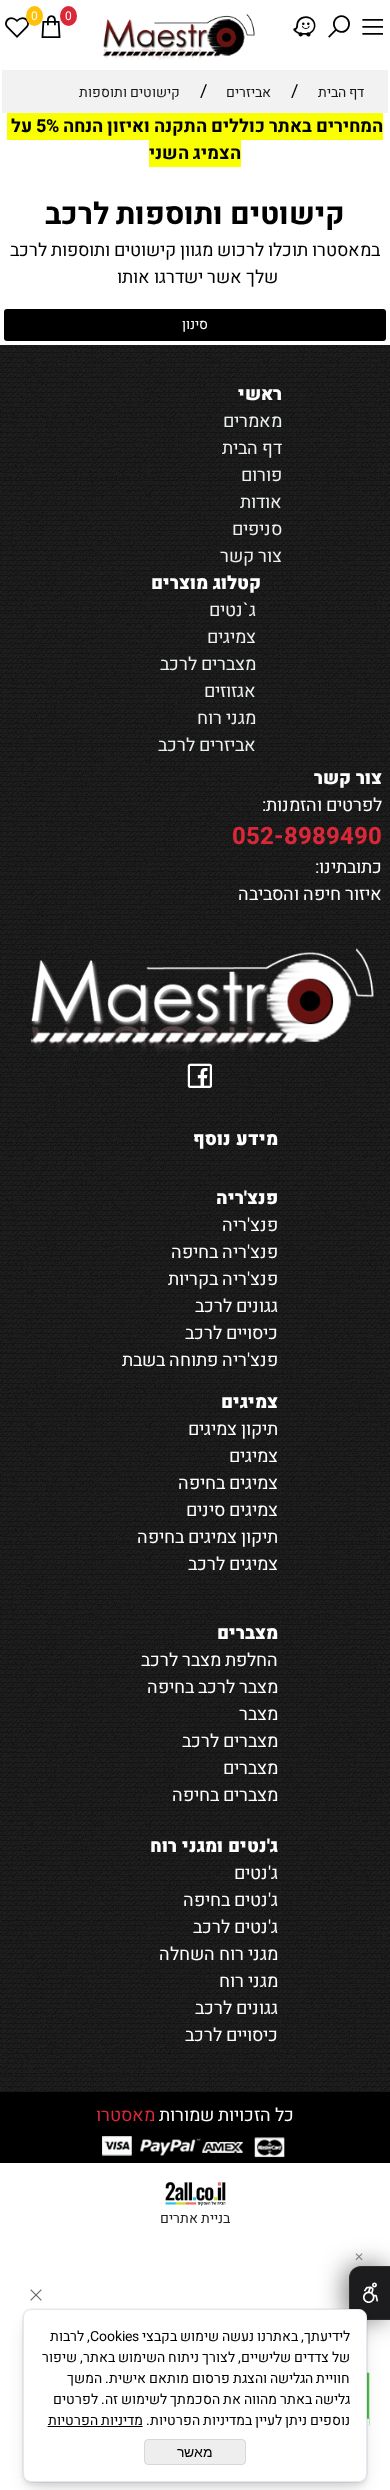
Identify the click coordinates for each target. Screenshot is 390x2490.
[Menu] (373, 27)
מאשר (195, 2452)
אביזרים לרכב (207, 745)
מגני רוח (226, 718)
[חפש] (339, 27)
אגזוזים (230, 691)
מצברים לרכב (208, 664)
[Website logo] (178, 35)
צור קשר (251, 556)
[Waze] (305, 27)
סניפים (257, 529)
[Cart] (51, 27)
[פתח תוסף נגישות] (369, 2293)
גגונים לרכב (236, 2008)
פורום (261, 475)
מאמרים (252, 421)
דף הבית (252, 448)
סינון (195, 324)
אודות (261, 502)
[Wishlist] (17, 27)
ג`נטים (232, 610)
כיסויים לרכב (231, 2035)
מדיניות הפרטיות (95, 2420)
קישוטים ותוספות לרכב (195, 215)
